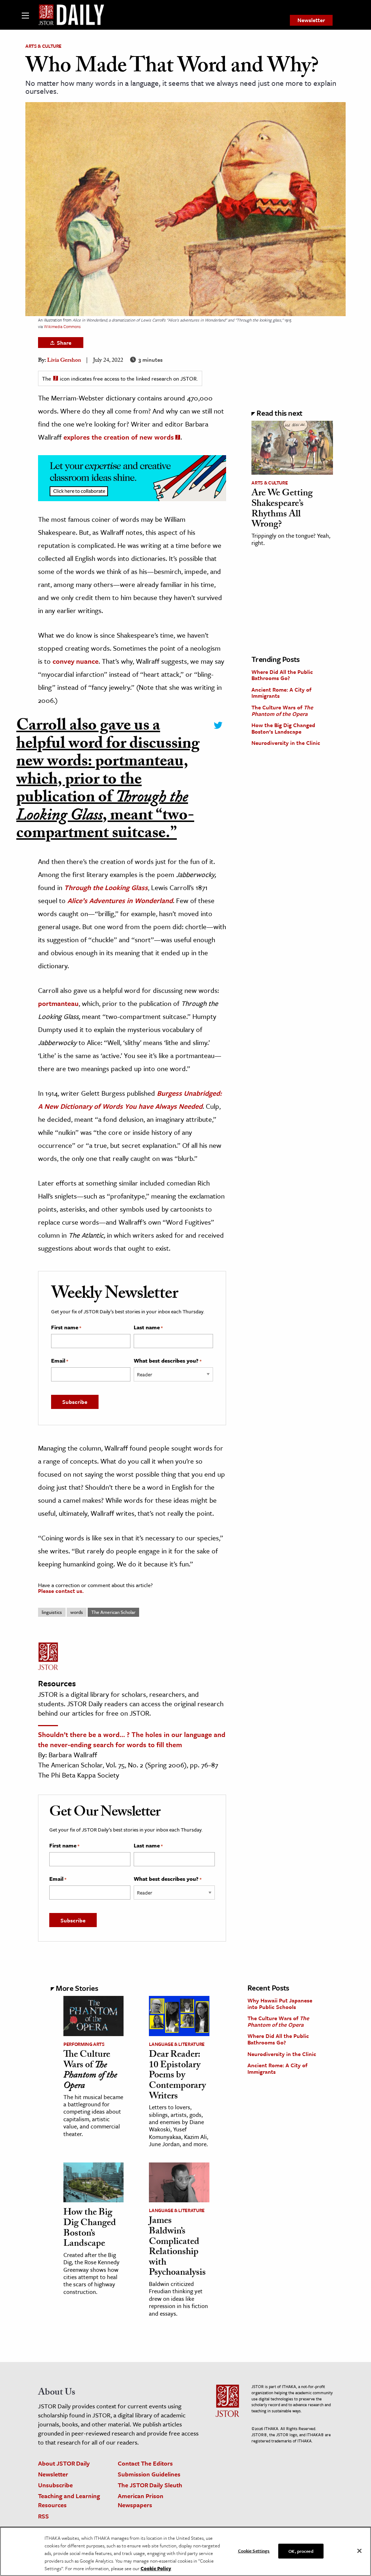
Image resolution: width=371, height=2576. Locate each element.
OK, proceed (301, 2551)
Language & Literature (177, 2044)
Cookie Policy (156, 2568)
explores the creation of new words (119, 437)
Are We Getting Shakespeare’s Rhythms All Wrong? (282, 509)
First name (66, 1327)
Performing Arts (84, 2044)
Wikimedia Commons (62, 326)
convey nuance (76, 661)
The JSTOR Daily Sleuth (150, 2485)
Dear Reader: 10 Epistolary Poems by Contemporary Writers (177, 2076)
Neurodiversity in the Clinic (286, 743)
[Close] (359, 2551)
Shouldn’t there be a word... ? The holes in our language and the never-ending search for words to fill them (132, 1739)
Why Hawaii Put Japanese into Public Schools (280, 2004)
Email (60, 1361)
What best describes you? (168, 1361)
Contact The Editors (145, 2463)
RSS (43, 2516)
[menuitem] (311, 20)
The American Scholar (113, 1612)
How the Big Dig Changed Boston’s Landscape (283, 728)
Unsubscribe (55, 2485)
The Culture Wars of (282, 710)
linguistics (52, 1612)
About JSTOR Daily (64, 2463)
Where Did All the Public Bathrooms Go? (282, 675)
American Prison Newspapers (141, 2500)
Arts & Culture (43, 46)
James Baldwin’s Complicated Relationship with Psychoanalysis (177, 2247)
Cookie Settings (254, 2550)
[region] (185, 2551)
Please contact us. (61, 1591)
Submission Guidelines (149, 2474)
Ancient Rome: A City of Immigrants (281, 693)
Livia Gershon (64, 361)
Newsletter (311, 20)
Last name (148, 1327)
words (77, 1612)
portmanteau (58, 1003)
